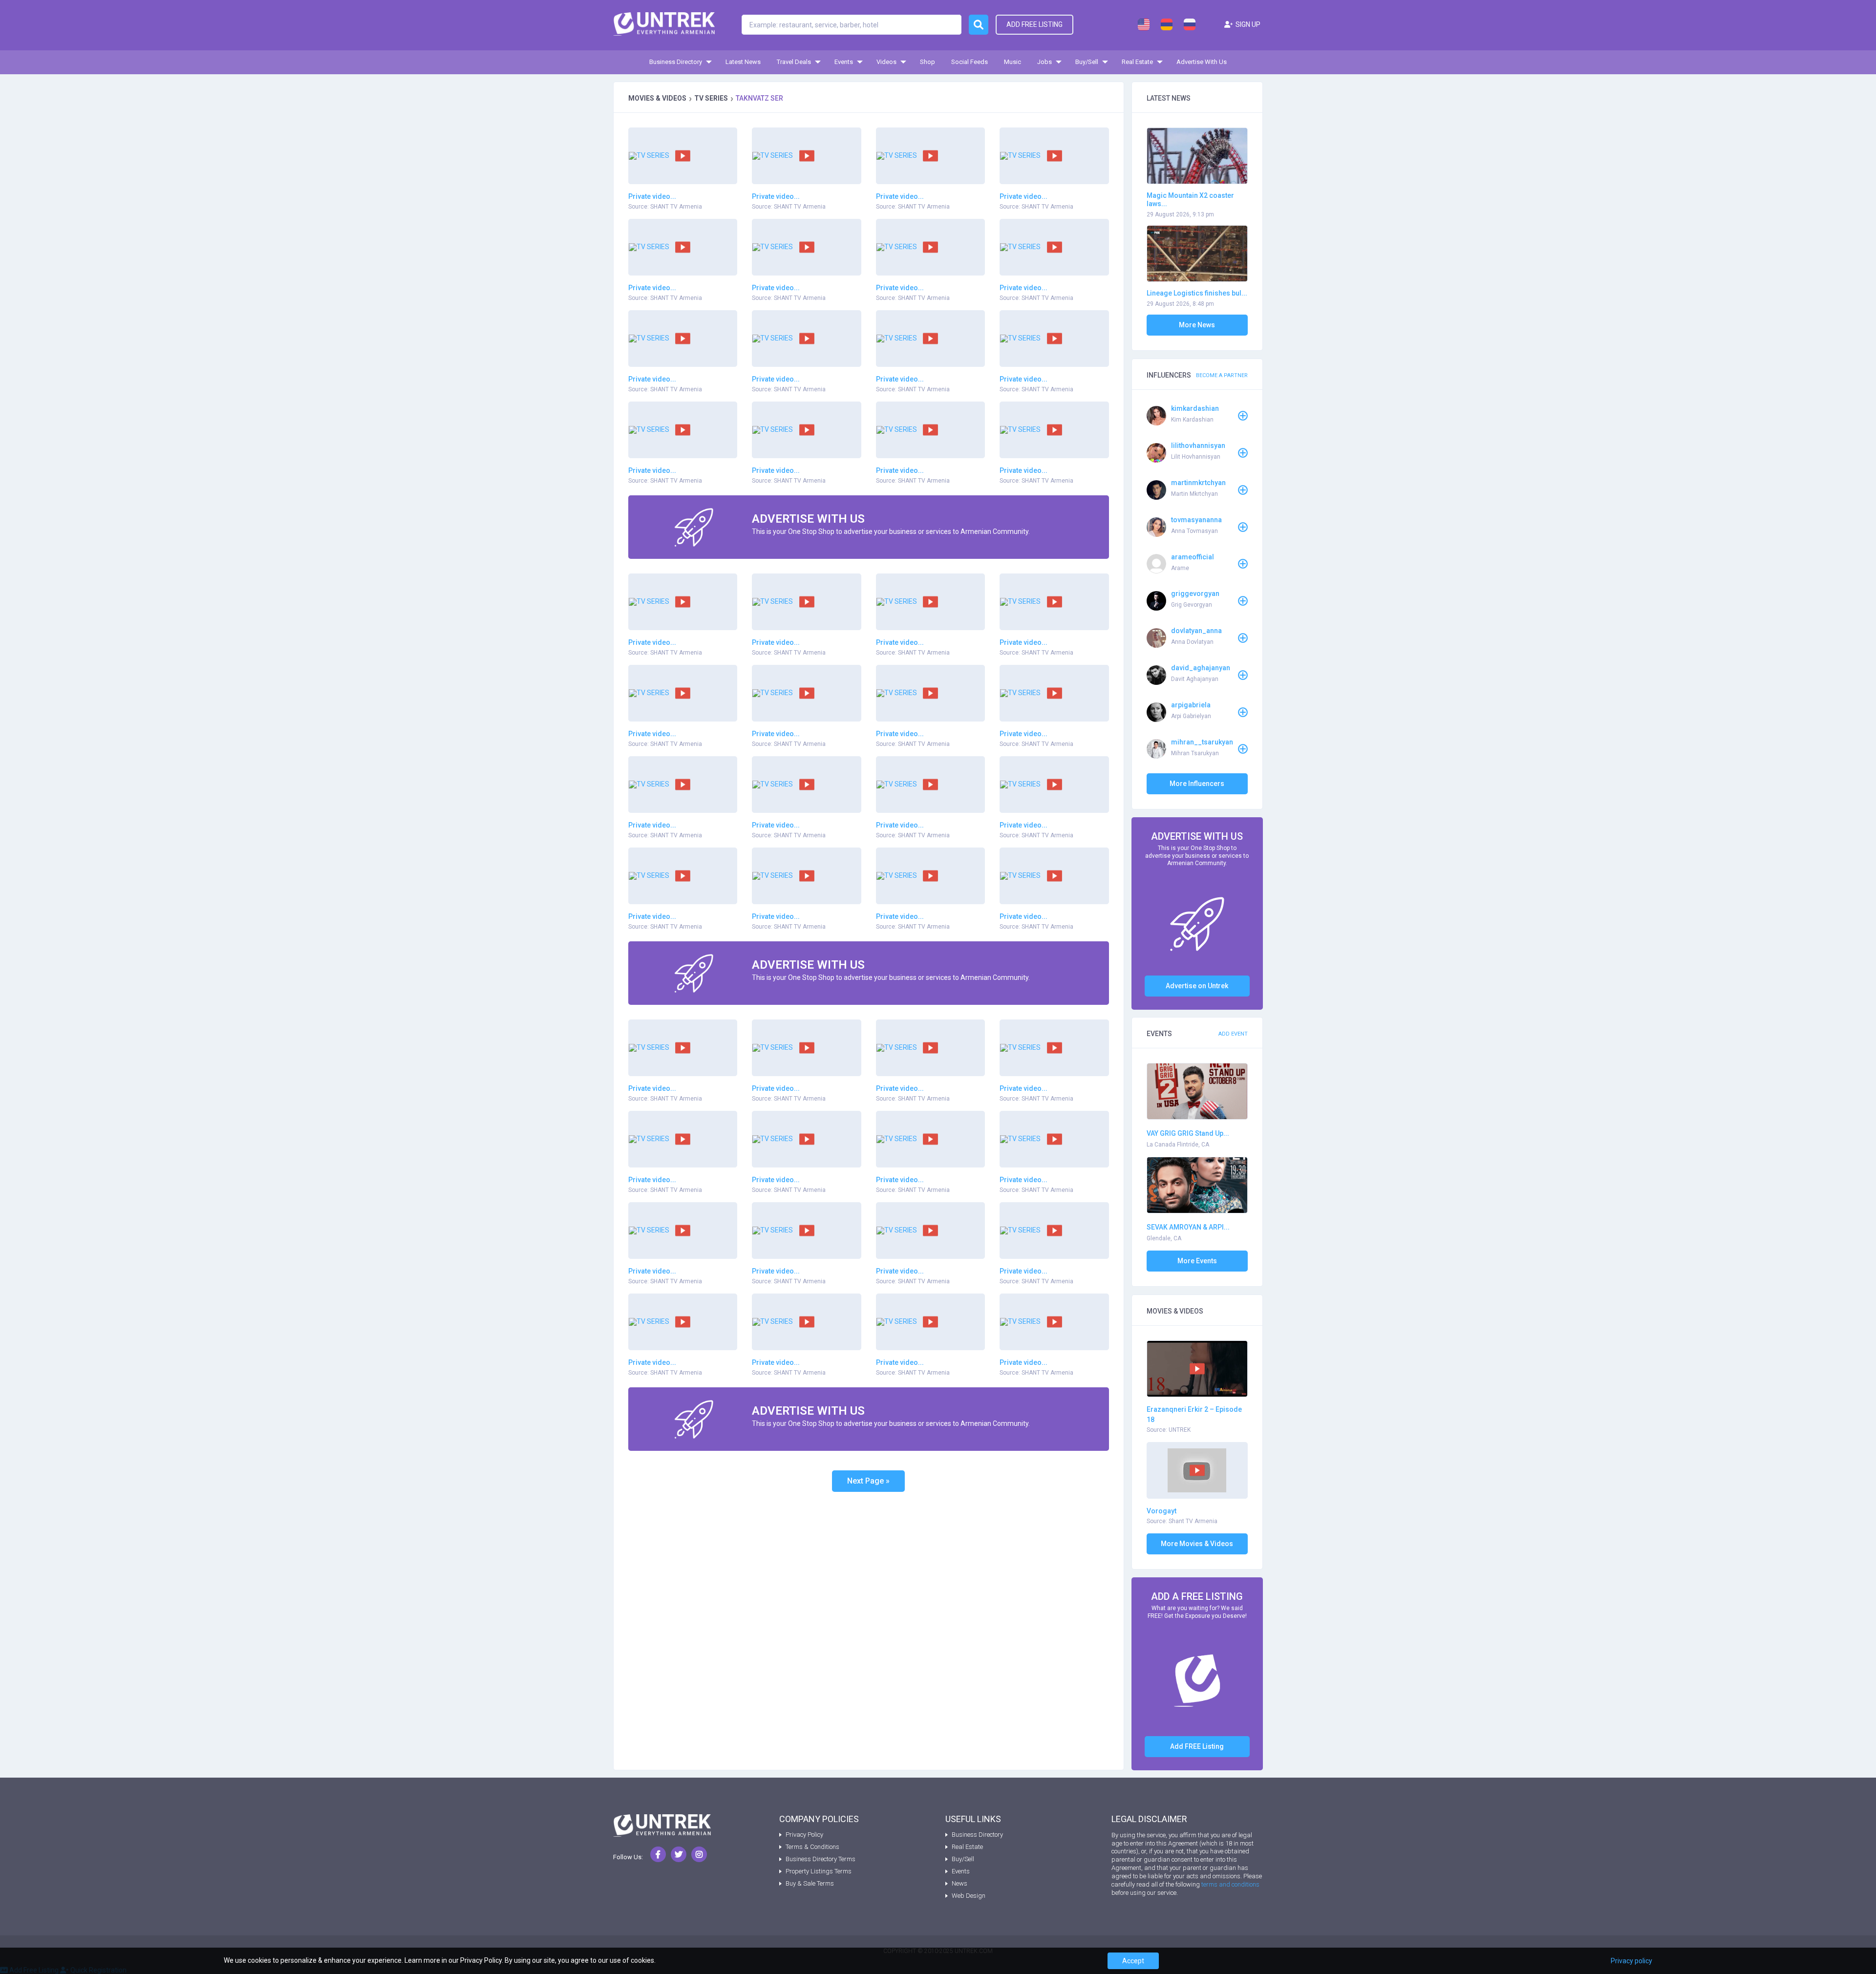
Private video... (652, 196)
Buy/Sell (1087, 62)
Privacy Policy (804, 1835)
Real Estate (1137, 62)
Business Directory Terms (821, 1859)
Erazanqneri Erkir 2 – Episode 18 (1194, 1414)
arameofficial (1193, 557)
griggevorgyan (1195, 594)
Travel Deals (794, 62)
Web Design (969, 1896)
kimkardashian (1195, 408)
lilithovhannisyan (1198, 446)
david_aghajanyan (1201, 668)
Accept (1133, 1961)
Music (1013, 62)
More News (1197, 325)
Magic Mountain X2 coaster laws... (1190, 200)
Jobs (1045, 62)
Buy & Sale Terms (810, 1883)
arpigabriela (1191, 705)
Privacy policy (1631, 1961)
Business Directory (676, 62)
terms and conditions (1230, 1884)
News (959, 1883)
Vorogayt (1162, 1511)
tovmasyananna (1196, 520)
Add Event (1233, 1034)
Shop (927, 62)
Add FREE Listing (1197, 1746)
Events (844, 62)
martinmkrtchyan (1198, 483)
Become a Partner (1222, 375)
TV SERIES (711, 98)
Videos (886, 62)
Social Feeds (970, 62)
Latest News (743, 62)
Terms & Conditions (812, 1847)
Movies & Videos (657, 98)
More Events (1197, 1261)
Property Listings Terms (819, 1871)
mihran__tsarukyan (1202, 742)
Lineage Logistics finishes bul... (1197, 293)
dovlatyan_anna (1196, 631)
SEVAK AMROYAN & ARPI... (1188, 1227)
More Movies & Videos (1197, 1544)
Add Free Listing (1034, 24)
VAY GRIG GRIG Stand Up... (1188, 1133)
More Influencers (1197, 784)
